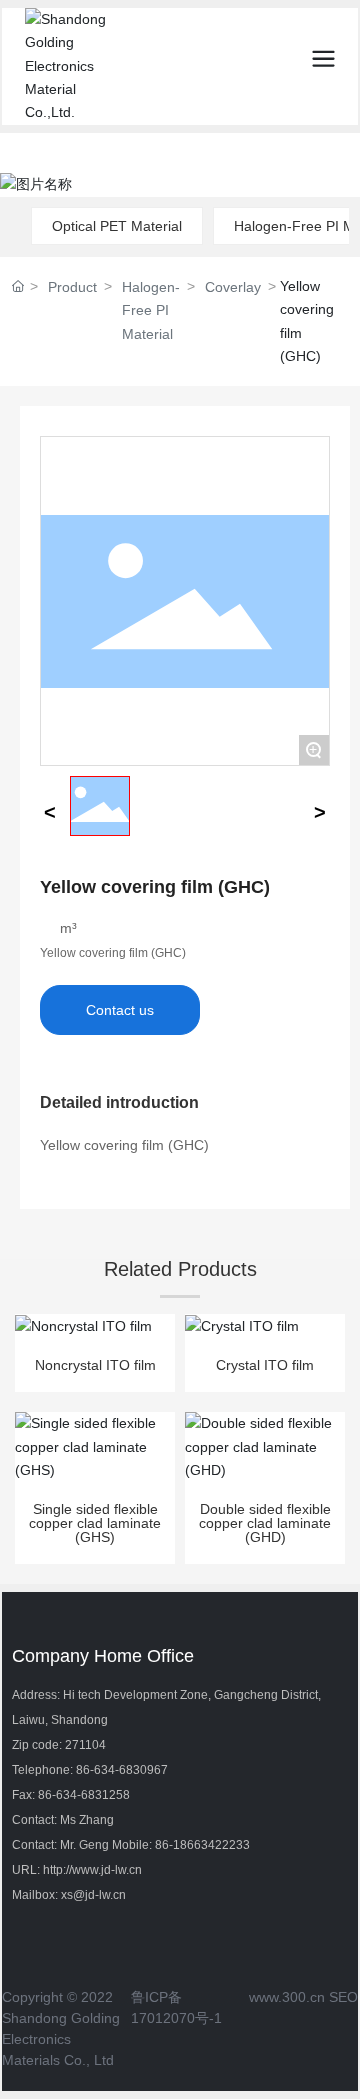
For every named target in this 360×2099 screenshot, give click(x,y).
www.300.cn (287, 1997)
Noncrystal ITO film (95, 1365)
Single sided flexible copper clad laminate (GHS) (95, 1523)
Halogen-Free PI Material (151, 310)
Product (72, 287)
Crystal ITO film (265, 1365)
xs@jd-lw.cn (93, 1895)
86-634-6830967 (122, 1770)
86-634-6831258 (84, 1795)
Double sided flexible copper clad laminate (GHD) (265, 1523)
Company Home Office (103, 1656)
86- (164, 1845)
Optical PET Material (117, 226)
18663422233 (211, 1845)
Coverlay (233, 287)
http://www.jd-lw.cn (92, 1870)
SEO (343, 1997)
